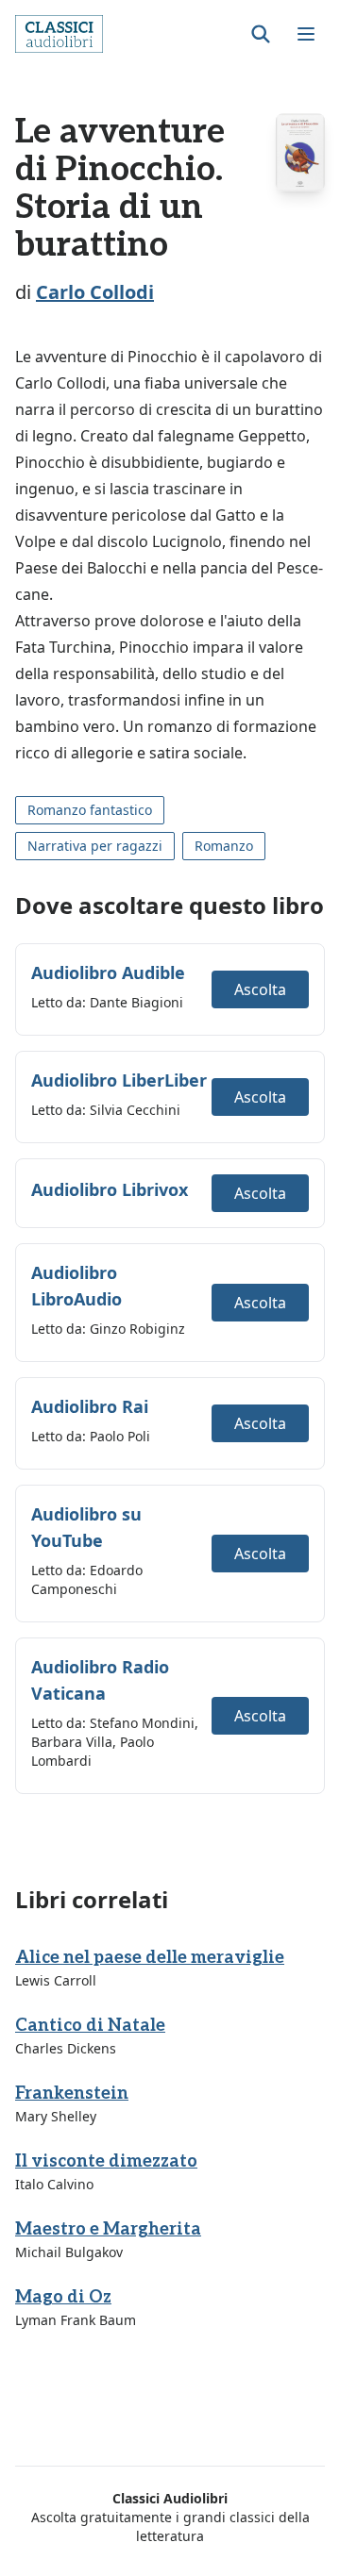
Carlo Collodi (95, 292)
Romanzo (224, 846)
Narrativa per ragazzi (95, 846)
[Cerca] (261, 34)
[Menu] (306, 34)
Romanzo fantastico (90, 810)
